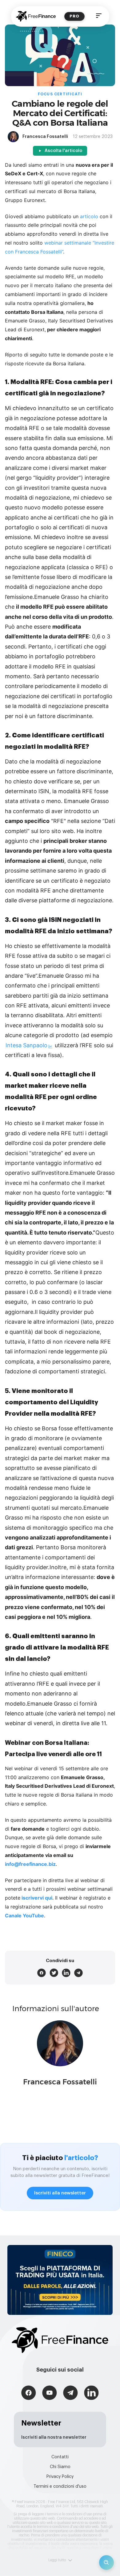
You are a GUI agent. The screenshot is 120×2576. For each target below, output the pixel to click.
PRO (74, 16)
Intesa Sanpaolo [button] (26, 1045)
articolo (89, 216)
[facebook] (42, 1973)
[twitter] (54, 1973)
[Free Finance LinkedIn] (91, 2393)
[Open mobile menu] (99, 16)
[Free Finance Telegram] (70, 2393)
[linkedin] (66, 1973)
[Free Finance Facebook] (29, 2393)
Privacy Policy (60, 2477)
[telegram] (78, 1973)
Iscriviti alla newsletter (60, 2193)
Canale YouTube (24, 1916)
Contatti (60, 2457)
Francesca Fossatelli (60, 2082)
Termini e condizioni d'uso (60, 2487)
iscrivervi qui (37, 1898)
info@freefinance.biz (30, 1864)
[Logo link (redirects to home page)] (36, 16)
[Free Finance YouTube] (50, 2393)
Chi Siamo (60, 2467)
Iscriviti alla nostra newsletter (54, 2437)
